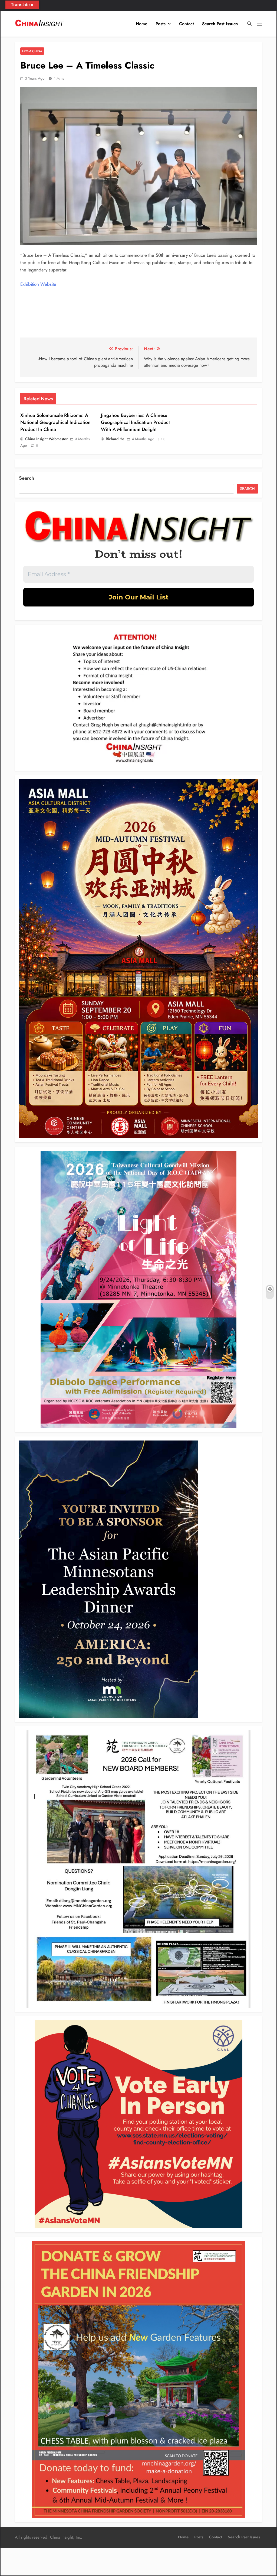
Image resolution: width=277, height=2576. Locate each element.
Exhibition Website (38, 284)
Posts (161, 24)
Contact (187, 24)
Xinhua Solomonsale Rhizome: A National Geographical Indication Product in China (55, 422)
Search (27, 478)
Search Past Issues (220, 24)
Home (142, 24)
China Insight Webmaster (46, 439)
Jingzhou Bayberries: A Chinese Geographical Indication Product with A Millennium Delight (135, 422)
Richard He (115, 439)
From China (32, 51)
